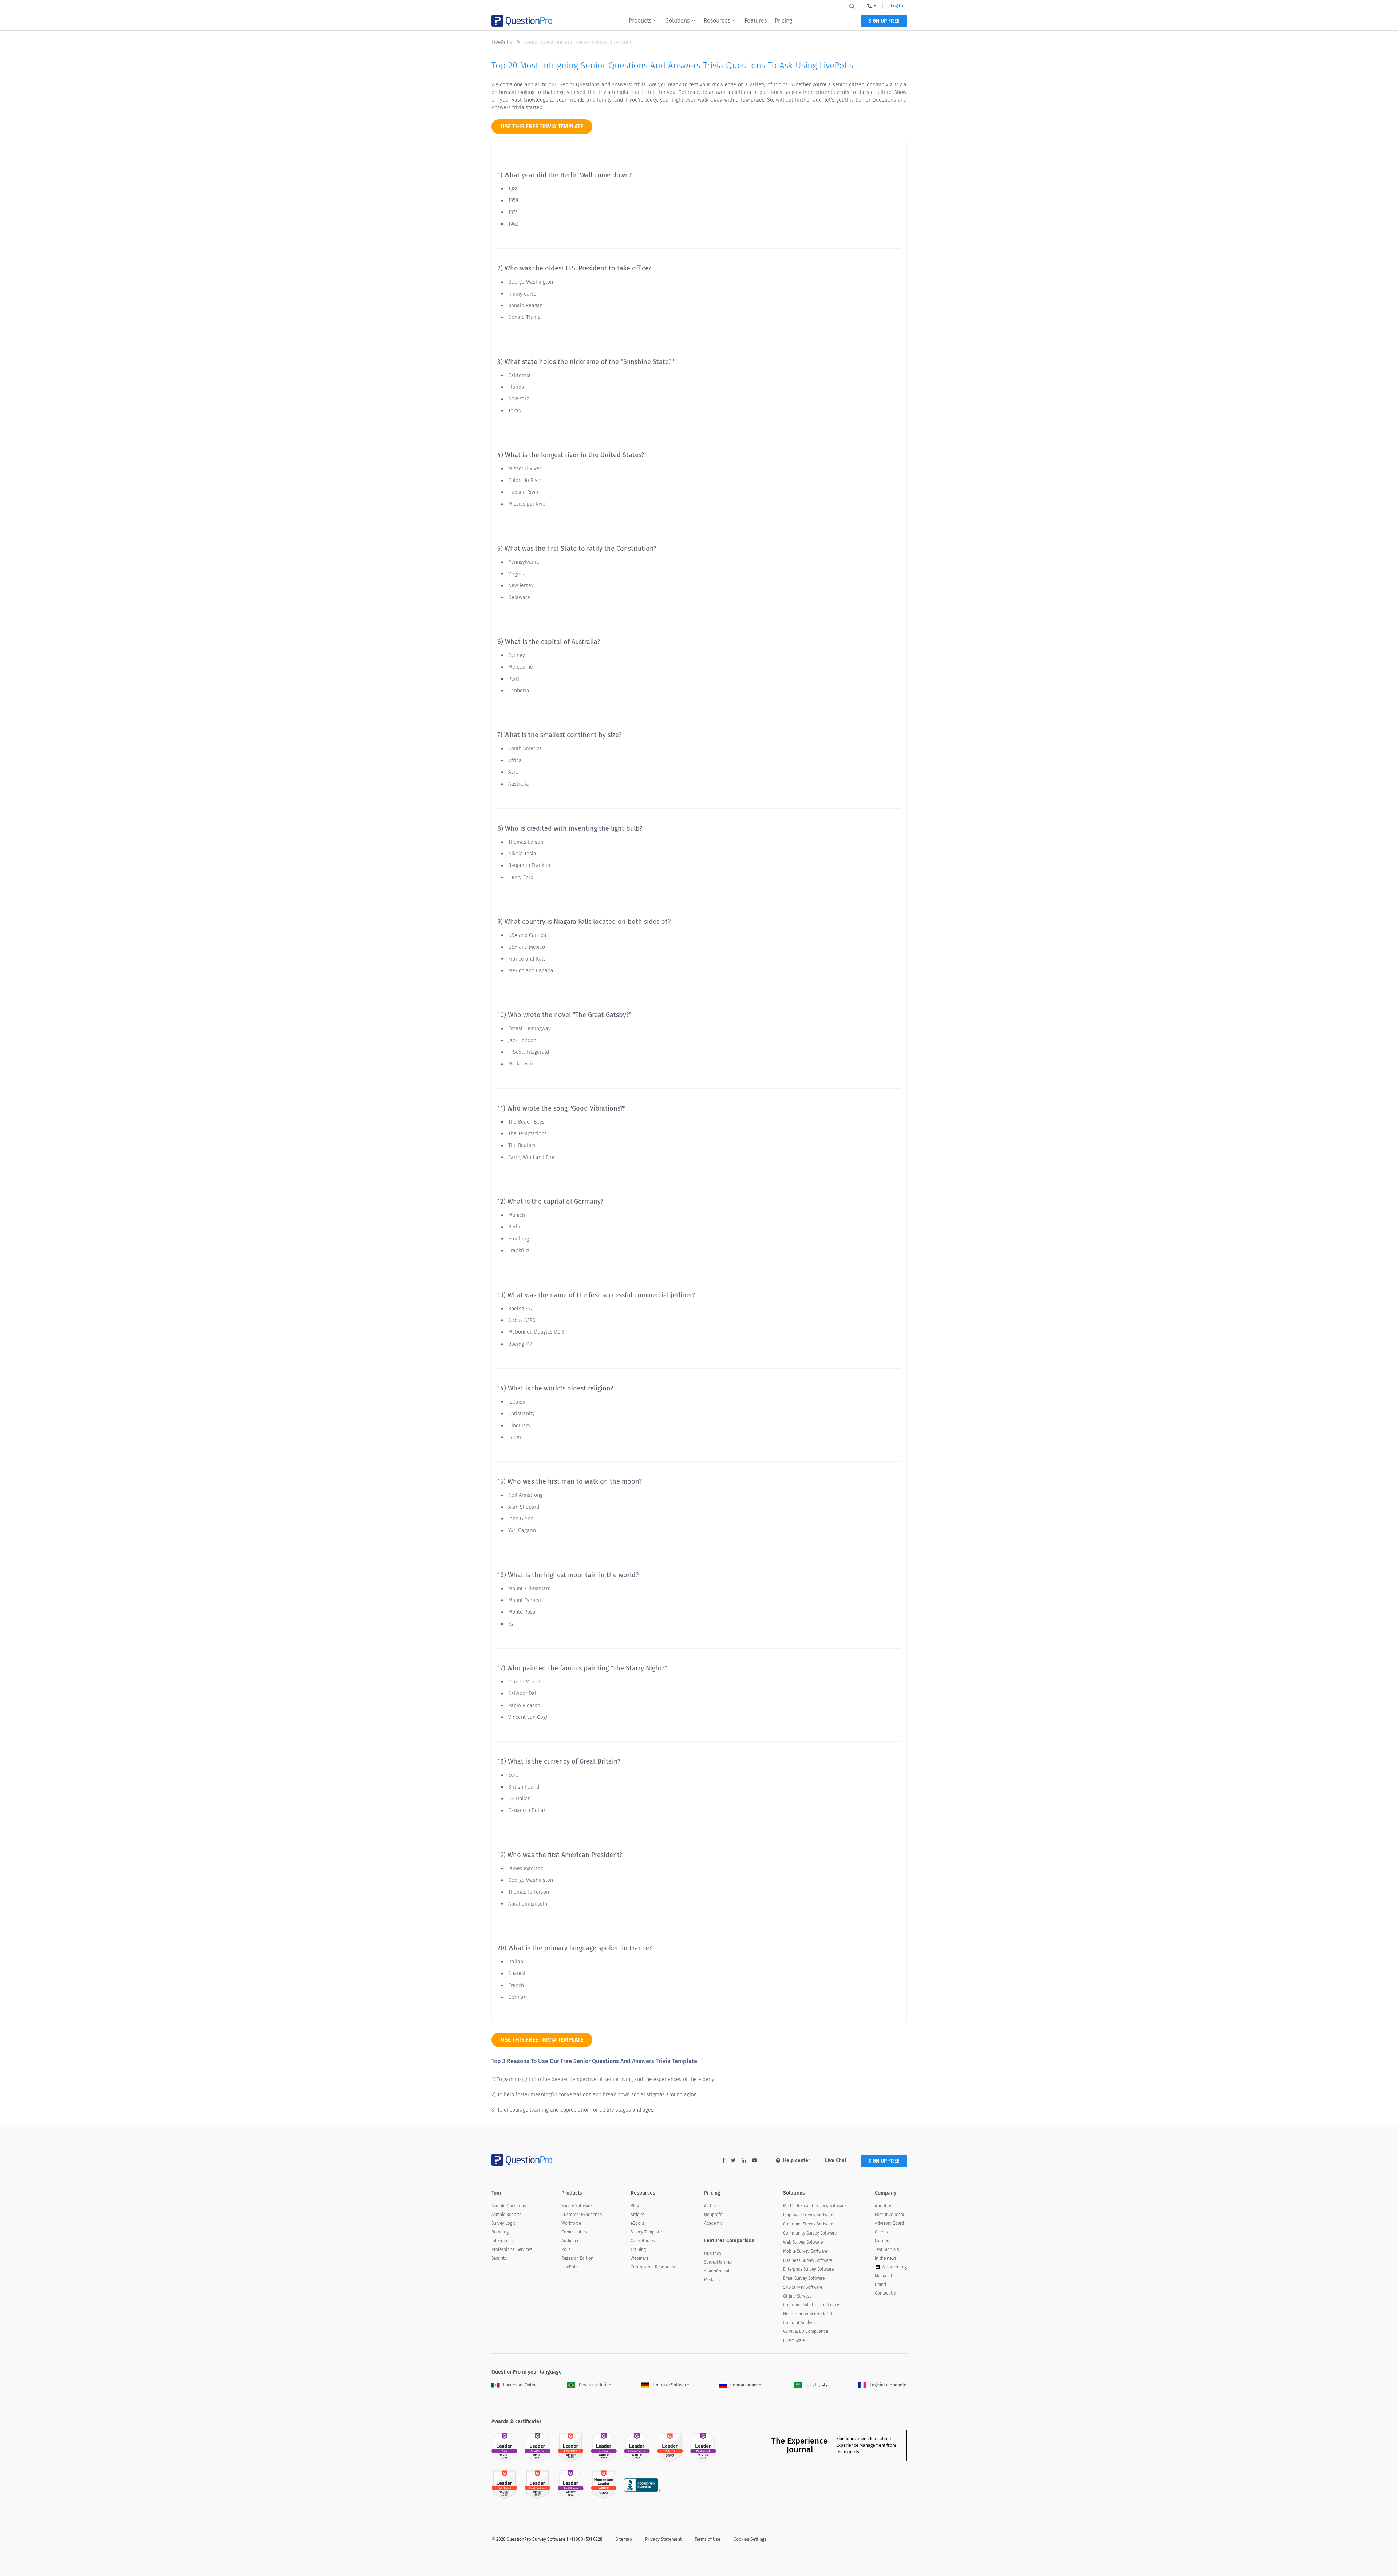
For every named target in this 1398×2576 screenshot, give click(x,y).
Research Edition (577, 2258)
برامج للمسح (817, 2385)
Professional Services (512, 2249)
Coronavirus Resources (653, 2267)
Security (499, 2258)
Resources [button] (717, 21)
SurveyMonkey (718, 2262)
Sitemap (624, 2539)
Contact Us (885, 2293)
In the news (886, 2258)
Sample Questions (509, 2206)
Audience (570, 2241)
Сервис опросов (747, 2385)
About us (884, 2206)
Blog (635, 2206)
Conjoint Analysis (800, 2323)
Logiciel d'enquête (888, 2385)
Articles (638, 2215)
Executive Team (889, 2215)
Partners (883, 2241)
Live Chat (836, 2160)
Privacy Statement (663, 2539)
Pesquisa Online (595, 2385)
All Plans (712, 2206)
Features (756, 21)
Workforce (571, 2223)
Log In (897, 6)
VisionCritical (717, 2271)
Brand (880, 2284)
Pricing (783, 21)
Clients (881, 2232)
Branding (500, 2232)
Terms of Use (708, 2539)
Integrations (503, 2241)
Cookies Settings (750, 2539)
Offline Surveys (797, 2296)
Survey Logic (503, 2223)
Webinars (639, 2258)
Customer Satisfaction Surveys (812, 2305)
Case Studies (643, 2241)
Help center (797, 2160)
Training (638, 2249)
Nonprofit (713, 2215)
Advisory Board (889, 2223)
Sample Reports (506, 2215)
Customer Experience (582, 2215)
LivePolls (503, 42)
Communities (574, 2232)
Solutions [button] (678, 21)
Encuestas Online (520, 2385)
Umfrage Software (671, 2385)
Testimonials (887, 2249)
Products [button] (640, 21)
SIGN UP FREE (884, 21)
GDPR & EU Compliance (805, 2331)
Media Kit (884, 2276)
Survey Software (576, 2206)
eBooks (638, 2223)
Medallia (712, 2280)
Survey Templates (647, 2232)
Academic (713, 2223)
